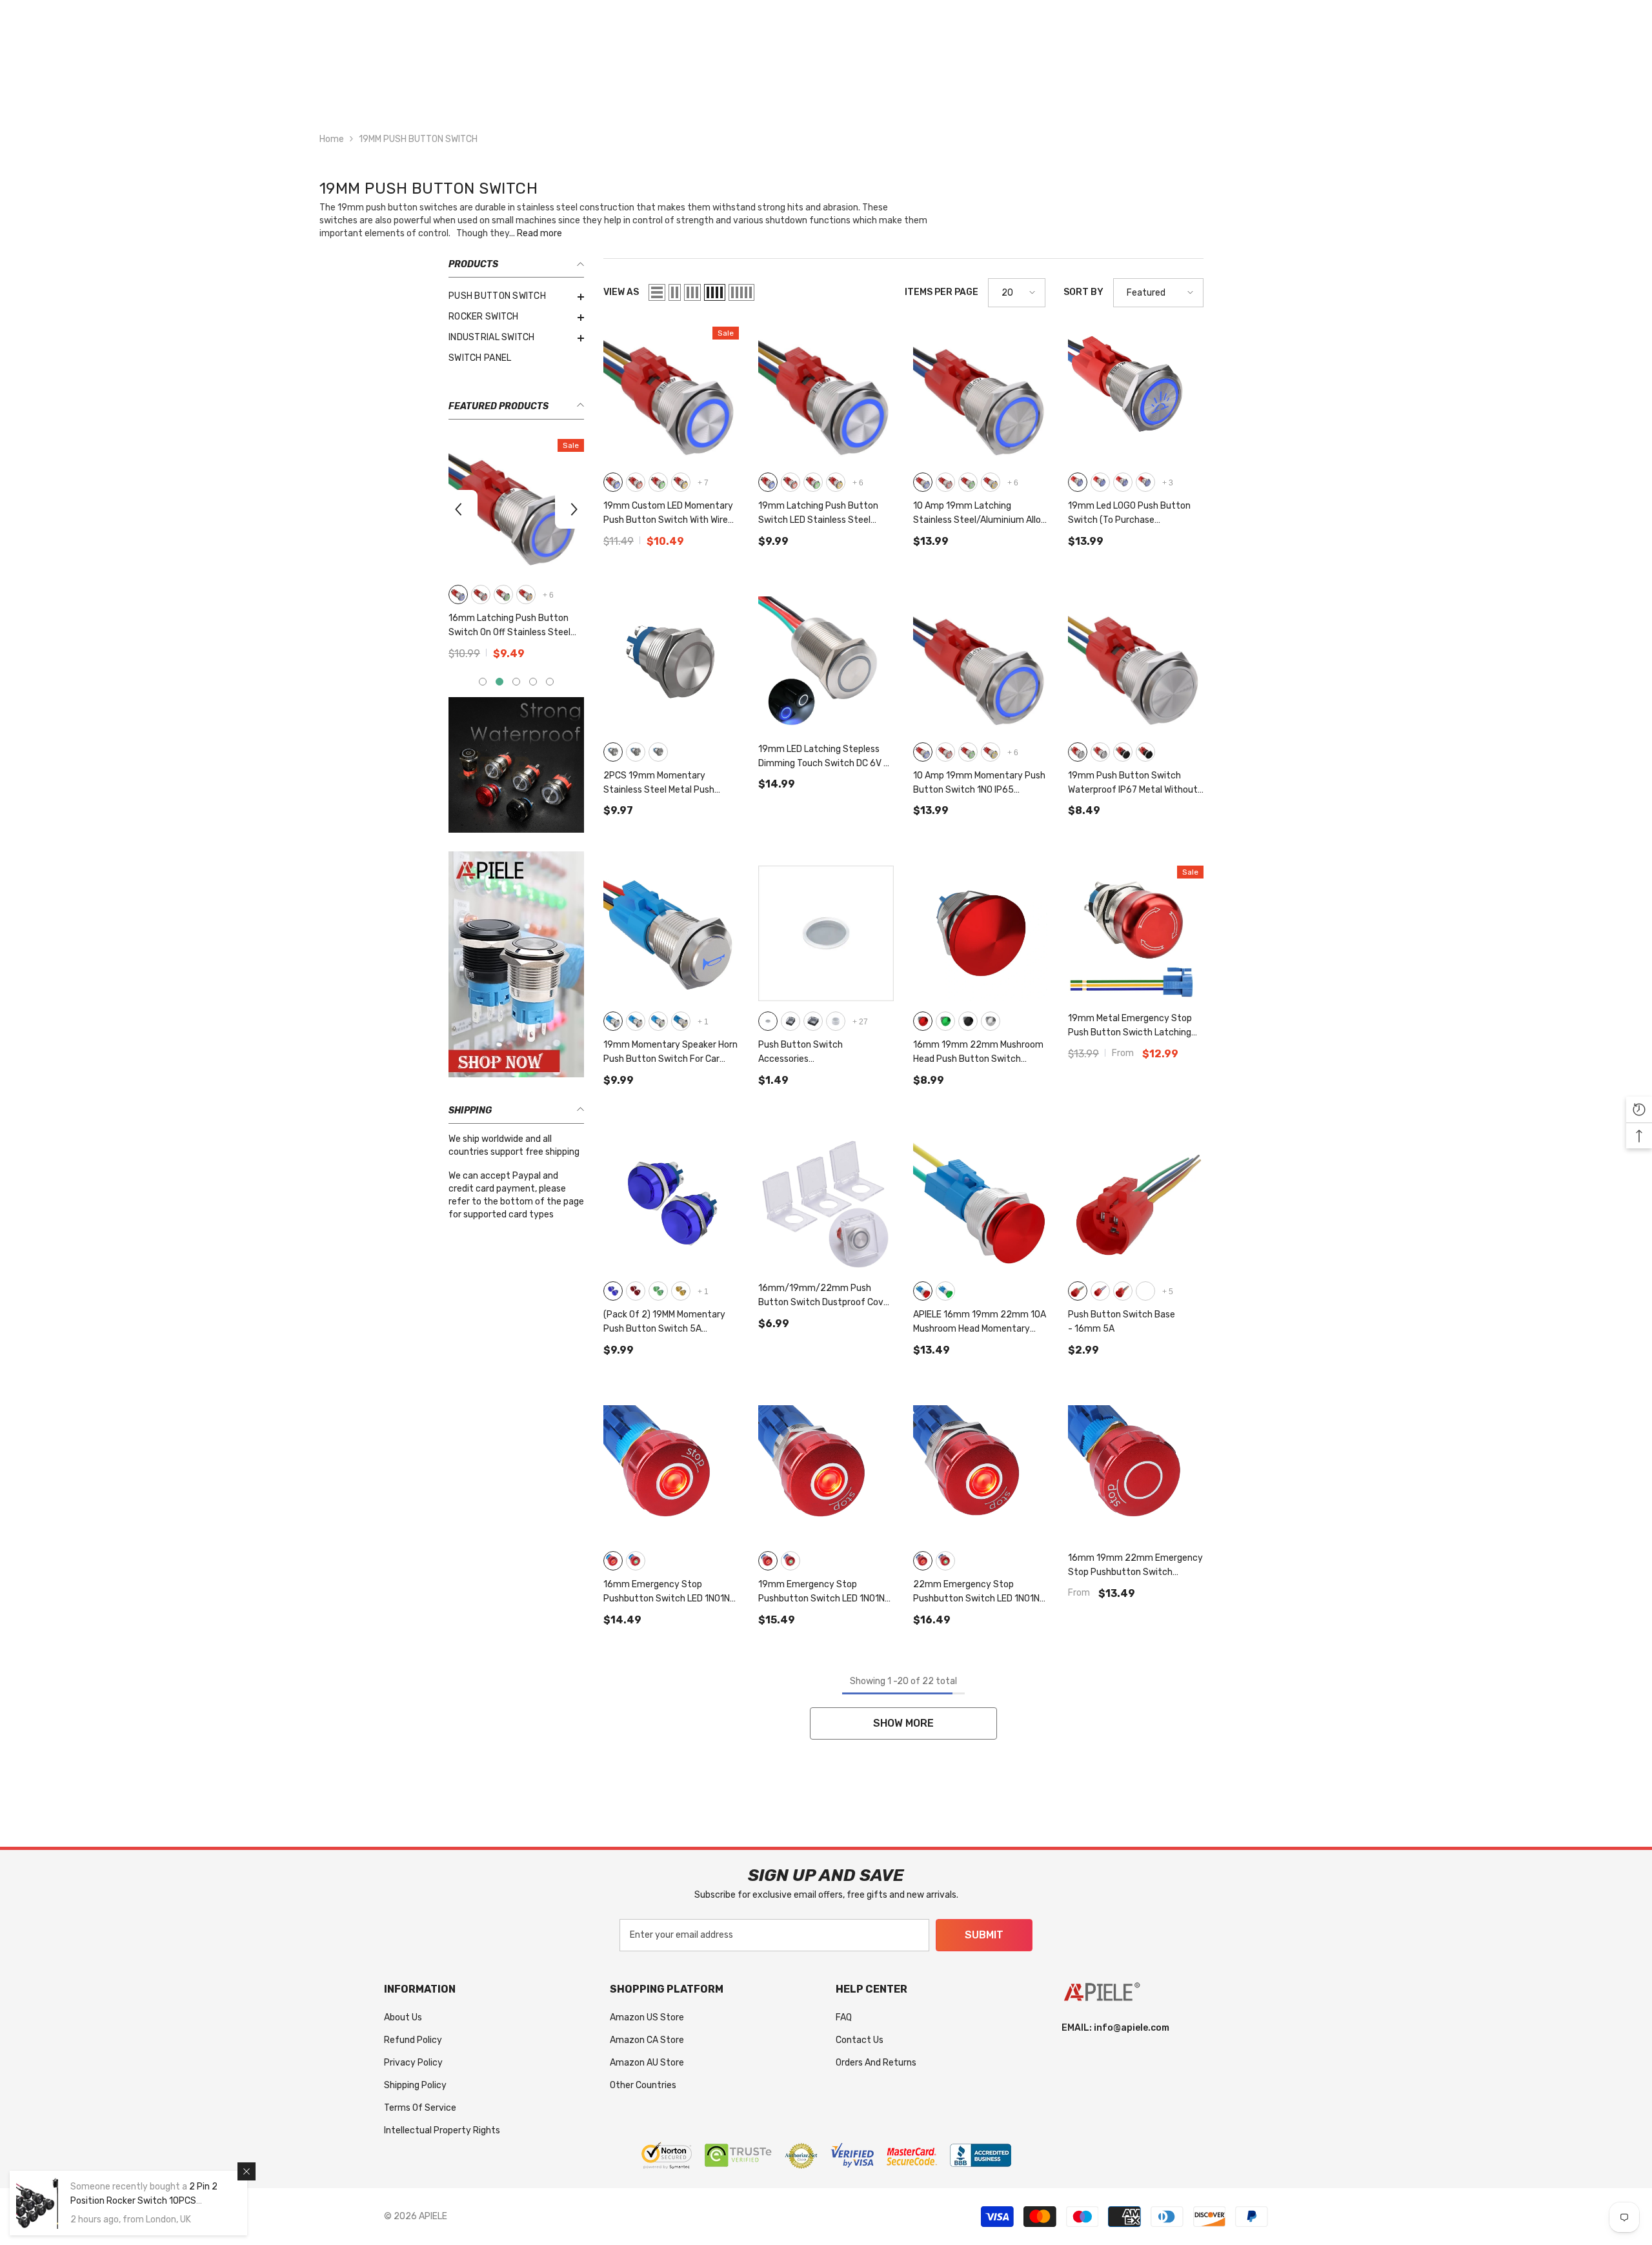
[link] (516, 765)
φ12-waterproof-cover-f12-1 (768, 1021)
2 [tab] (499, 682)
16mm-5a (1078, 1291)
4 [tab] (533, 682)
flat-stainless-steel (1078, 752)
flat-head (613, 752)
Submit (984, 1935)
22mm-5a (1145, 1291)
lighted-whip (1123, 482)
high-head (636, 752)
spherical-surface (658, 752)
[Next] (574, 509)
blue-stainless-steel (458, 594)
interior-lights (1078, 482)
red (636, 1021)
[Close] (247, 2171)
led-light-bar (1100, 482)
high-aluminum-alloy (1145, 752)
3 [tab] (516, 682)
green (658, 1021)
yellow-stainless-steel (526, 594)
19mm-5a (1123, 1291)
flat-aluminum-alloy (1123, 752)
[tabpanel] (516, 554)
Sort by (1083, 292)
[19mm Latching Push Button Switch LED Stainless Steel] (826, 394)
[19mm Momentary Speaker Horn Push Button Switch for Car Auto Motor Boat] (671, 933)
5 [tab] (550, 682)
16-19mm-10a (1100, 1291)
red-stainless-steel (481, 594)
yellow (681, 1021)
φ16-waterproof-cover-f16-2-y (836, 1021)
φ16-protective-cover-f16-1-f (791, 1021)
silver (991, 1021)
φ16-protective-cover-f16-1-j (813, 1021)
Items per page (942, 292)
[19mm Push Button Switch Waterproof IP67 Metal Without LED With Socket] (1136, 664)
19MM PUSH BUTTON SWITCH (418, 139)
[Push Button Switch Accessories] (826, 933)
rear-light (1145, 482)
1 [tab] (483, 682)
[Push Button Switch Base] (1136, 1203)
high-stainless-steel (1100, 752)
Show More (903, 1723)
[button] (657, 292)
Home (332, 139)
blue (613, 1021)
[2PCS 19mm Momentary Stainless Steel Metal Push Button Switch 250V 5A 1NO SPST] (671, 664)
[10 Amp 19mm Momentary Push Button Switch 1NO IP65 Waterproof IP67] (981, 664)
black (968, 1021)
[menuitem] (516, 296)
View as (621, 292)
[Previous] (458, 509)
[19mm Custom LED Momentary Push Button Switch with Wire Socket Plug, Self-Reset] (671, 394)
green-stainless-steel (503, 594)
